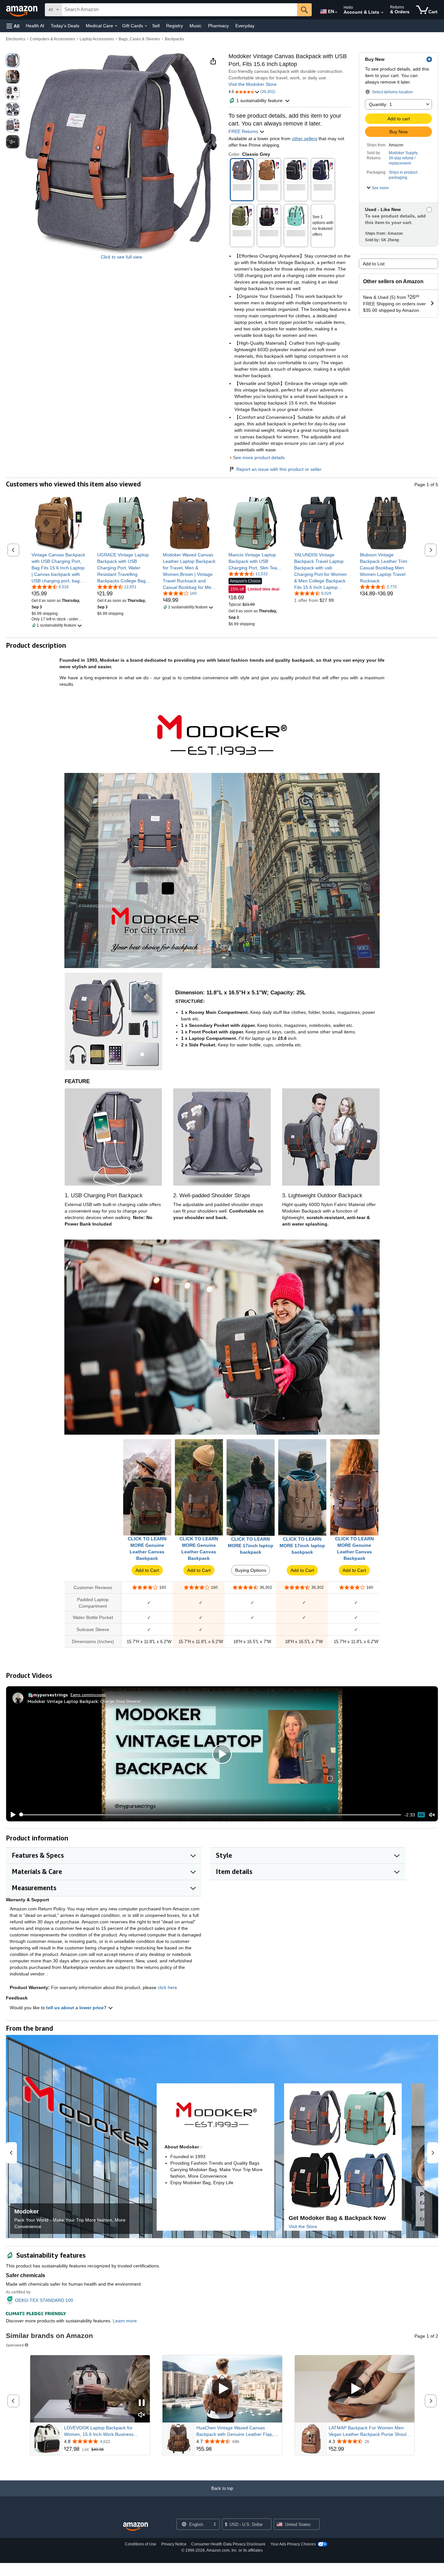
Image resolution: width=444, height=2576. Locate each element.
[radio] (13, 60)
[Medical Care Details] (116, 26)
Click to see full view (121, 257)
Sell (156, 26)
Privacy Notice (174, 2544)
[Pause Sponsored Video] (142, 2403)
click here (167, 1987)
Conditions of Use (141, 2544)
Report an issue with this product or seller (279, 469)
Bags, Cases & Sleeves (139, 39)
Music (196, 26)
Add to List (374, 264)
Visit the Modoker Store (253, 84)
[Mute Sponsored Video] (142, 2415)
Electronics (16, 39)
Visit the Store (303, 2226)
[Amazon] (22, 10)
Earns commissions (88, 1695)
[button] (13, 26)
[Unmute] (432, 1815)
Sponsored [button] (15, 2345)
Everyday (245, 26)
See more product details (259, 458)
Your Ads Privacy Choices (293, 2544)
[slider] (210, 1815)
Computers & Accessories (52, 39)
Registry (175, 26)
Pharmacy (218, 26)
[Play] (11, 1815)
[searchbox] (179, 10)
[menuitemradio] (421, 1815)
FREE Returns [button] (244, 131)
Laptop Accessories (97, 39)
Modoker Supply (403, 153)
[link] (58, 568)
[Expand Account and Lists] (382, 13)
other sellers (305, 139)
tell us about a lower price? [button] (77, 2008)
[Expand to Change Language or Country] (336, 12)
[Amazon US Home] (136, 2527)
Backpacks (174, 39)
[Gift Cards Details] (146, 26)
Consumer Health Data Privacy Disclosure (228, 2544)
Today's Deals (65, 26)
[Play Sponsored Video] (222, 2389)
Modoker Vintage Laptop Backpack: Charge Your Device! (84, 1701)
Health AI (35, 26)
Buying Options (251, 1570)
